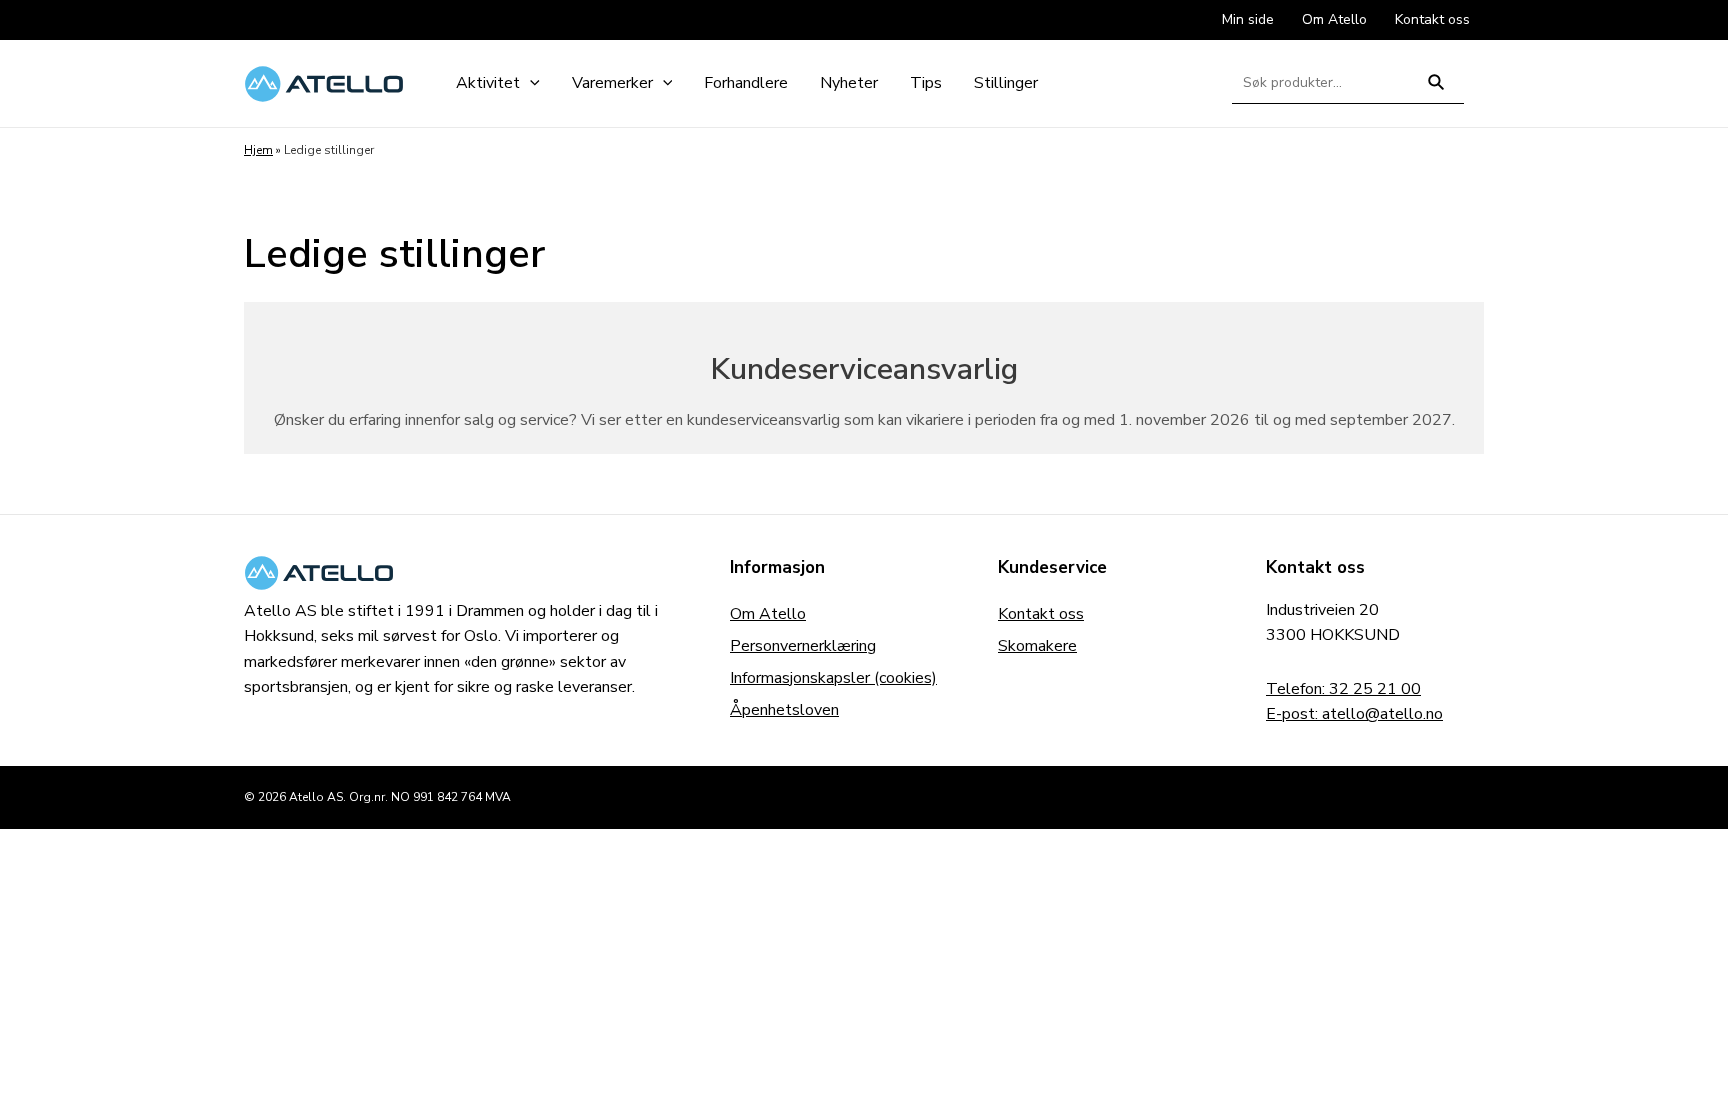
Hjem (258, 150)
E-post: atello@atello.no (1354, 714)
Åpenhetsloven (784, 710)
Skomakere (1037, 646)
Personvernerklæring (803, 646)
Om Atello (768, 614)
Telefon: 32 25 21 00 (1343, 689)
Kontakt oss (1041, 614)
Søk (1436, 90)
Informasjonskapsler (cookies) (833, 678)
